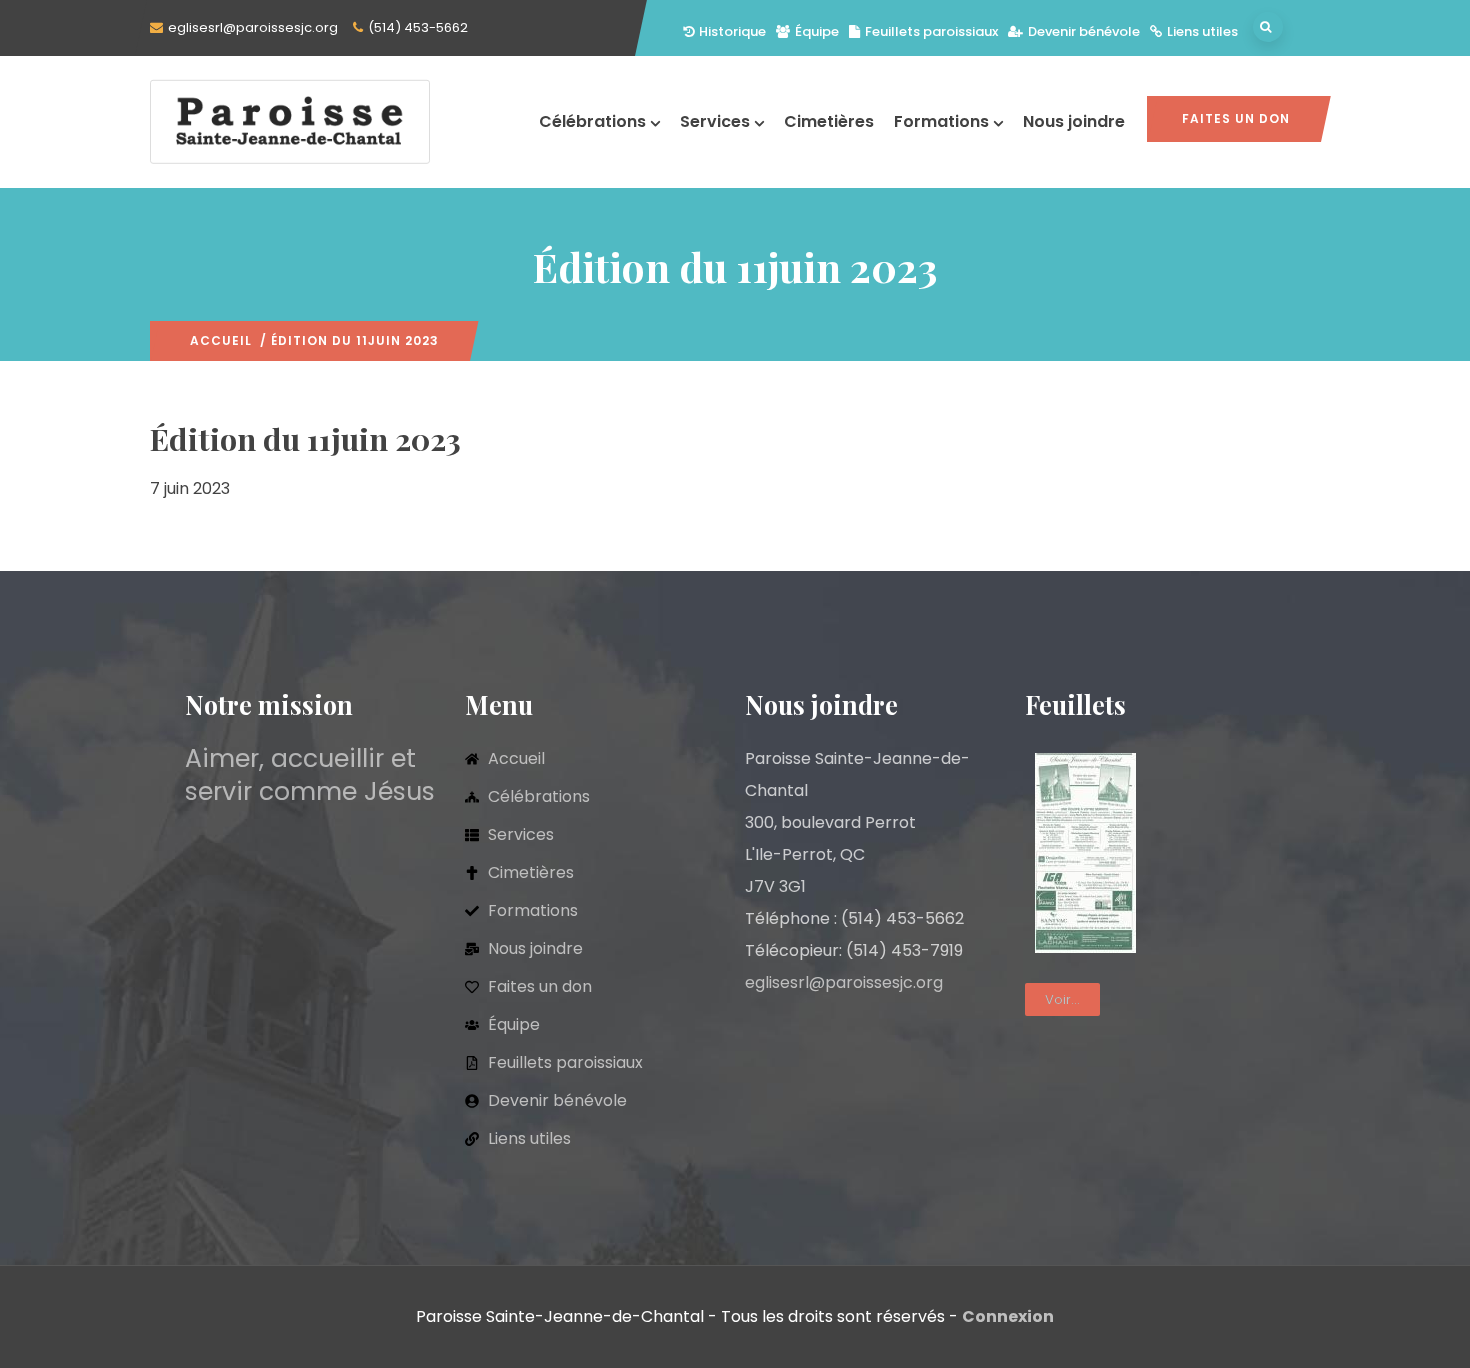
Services (715, 121)
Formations (941, 121)
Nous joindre (1074, 121)
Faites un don (1236, 118)
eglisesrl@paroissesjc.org (253, 27)
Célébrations (592, 121)
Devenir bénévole (1084, 31)
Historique (732, 31)
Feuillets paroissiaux (931, 31)
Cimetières (829, 121)
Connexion (1008, 1316)
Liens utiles (1202, 31)
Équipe (817, 31)
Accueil (221, 340)
